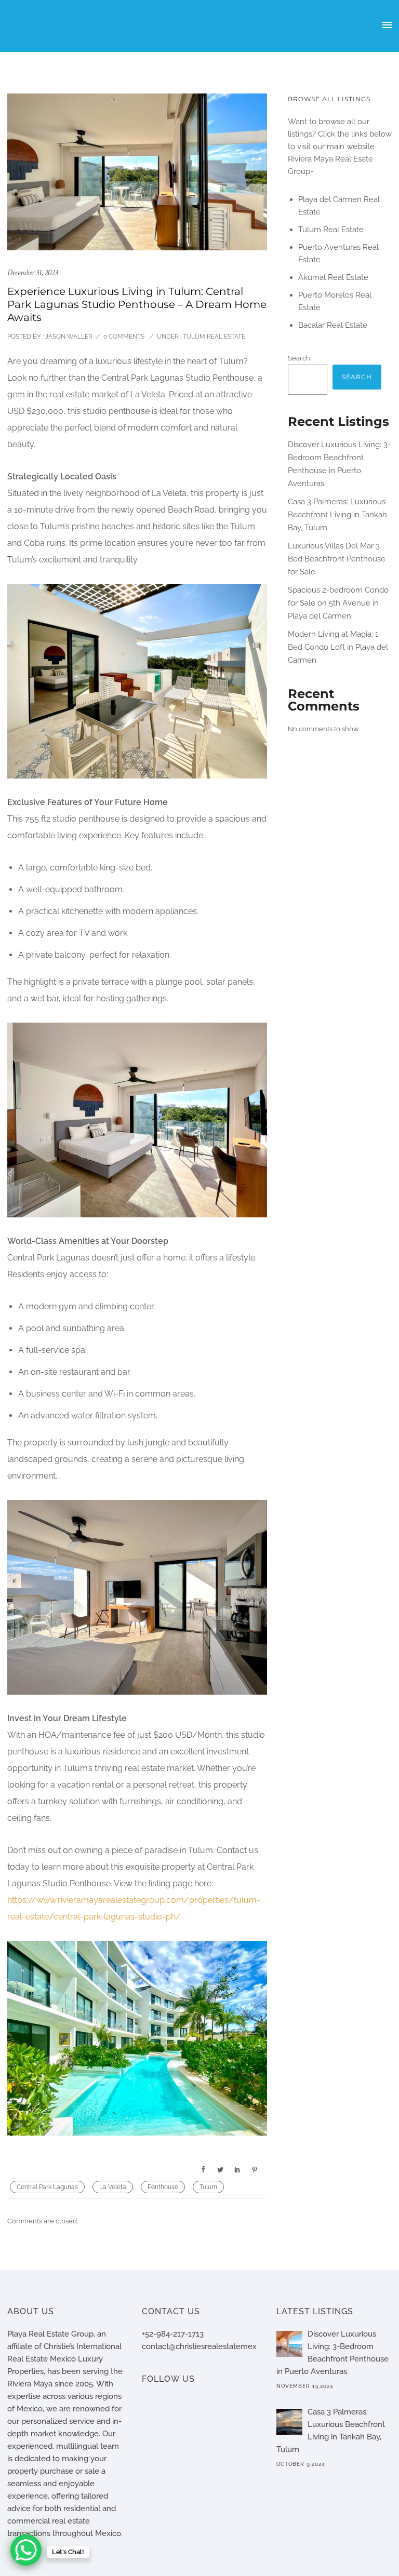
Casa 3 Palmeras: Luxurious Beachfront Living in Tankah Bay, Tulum (337, 515)
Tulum (208, 2187)
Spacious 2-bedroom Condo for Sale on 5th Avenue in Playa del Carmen (338, 603)
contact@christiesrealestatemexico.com (213, 2346)
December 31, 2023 (32, 273)
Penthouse (163, 2187)
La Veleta (113, 2187)
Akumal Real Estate (333, 277)
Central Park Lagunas (47, 2187)
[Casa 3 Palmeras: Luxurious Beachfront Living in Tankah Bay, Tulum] (289, 2422)
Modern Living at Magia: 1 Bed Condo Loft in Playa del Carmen (338, 647)
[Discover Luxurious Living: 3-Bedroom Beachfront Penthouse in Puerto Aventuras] (289, 2344)
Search (299, 358)
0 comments (124, 337)
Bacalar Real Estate (333, 325)
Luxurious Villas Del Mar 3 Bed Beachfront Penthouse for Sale (337, 559)
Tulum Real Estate (213, 337)
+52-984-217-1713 (173, 2334)
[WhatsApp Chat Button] (26, 2550)
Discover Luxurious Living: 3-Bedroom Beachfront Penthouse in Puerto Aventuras (332, 2353)
